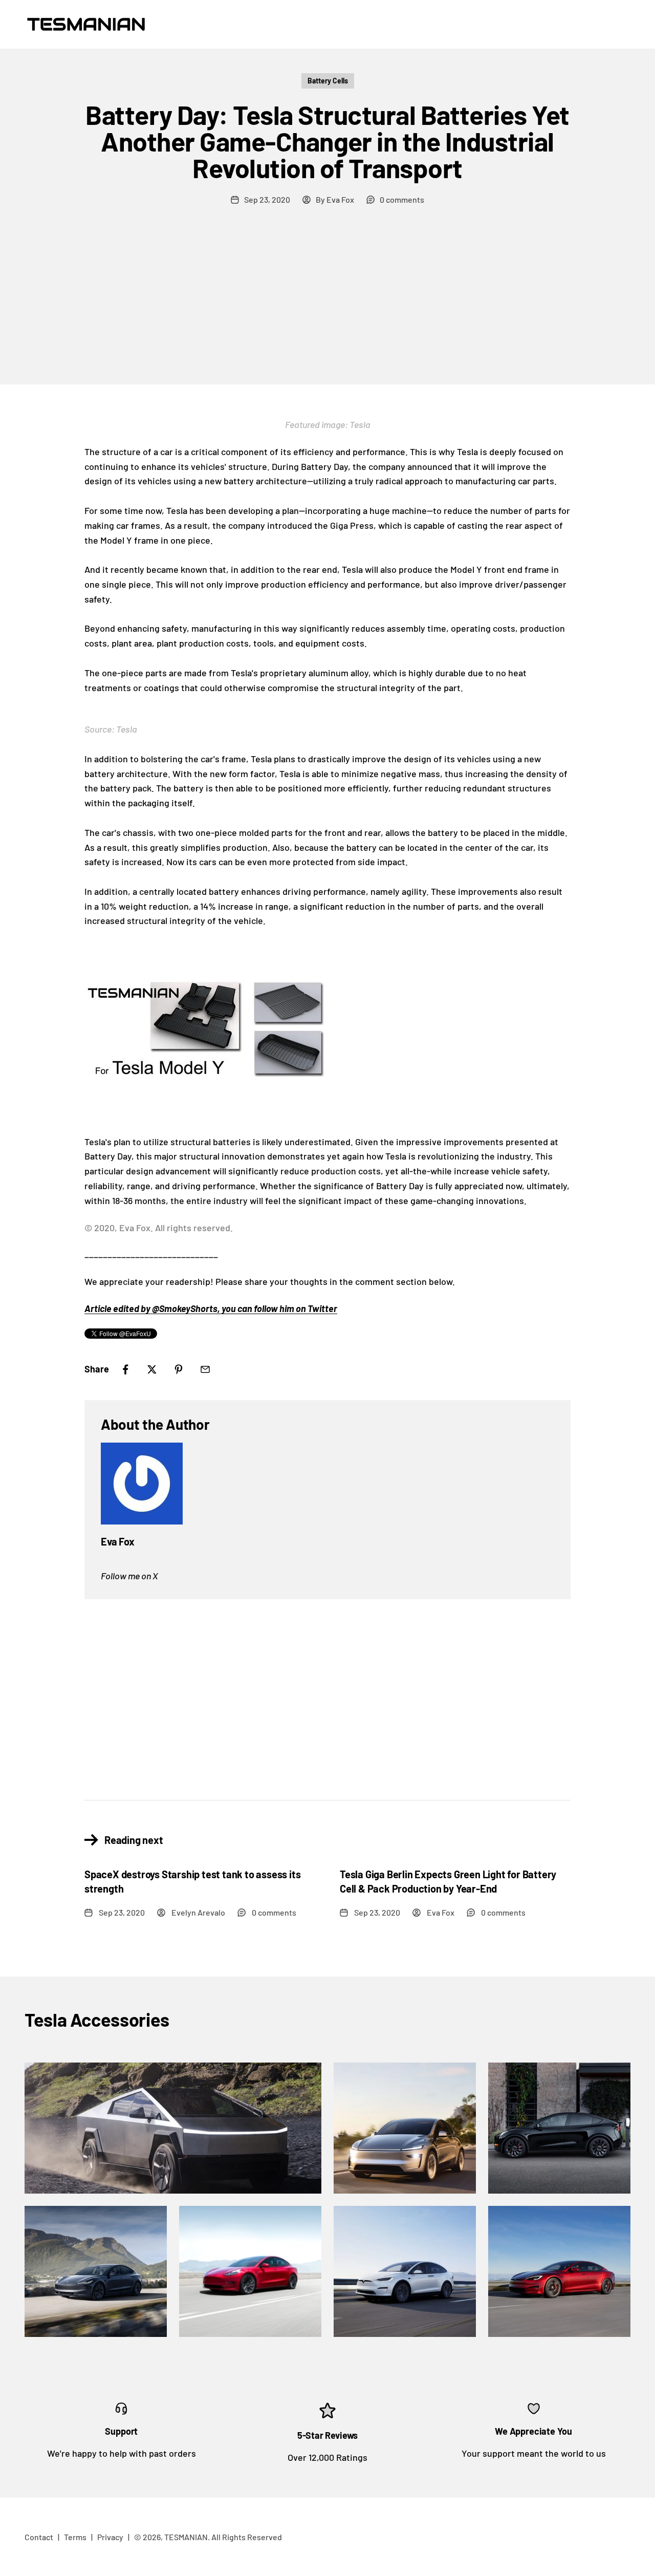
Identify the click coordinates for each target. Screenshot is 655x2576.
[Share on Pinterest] (179, 1369)
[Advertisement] (327, 308)
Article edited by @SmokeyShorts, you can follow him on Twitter (211, 1308)
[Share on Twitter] (152, 1369)
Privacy (110, 2537)
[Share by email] (205, 1369)
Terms (75, 2537)
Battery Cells (328, 81)
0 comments (402, 199)
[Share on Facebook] (125, 1369)
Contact (39, 2537)
